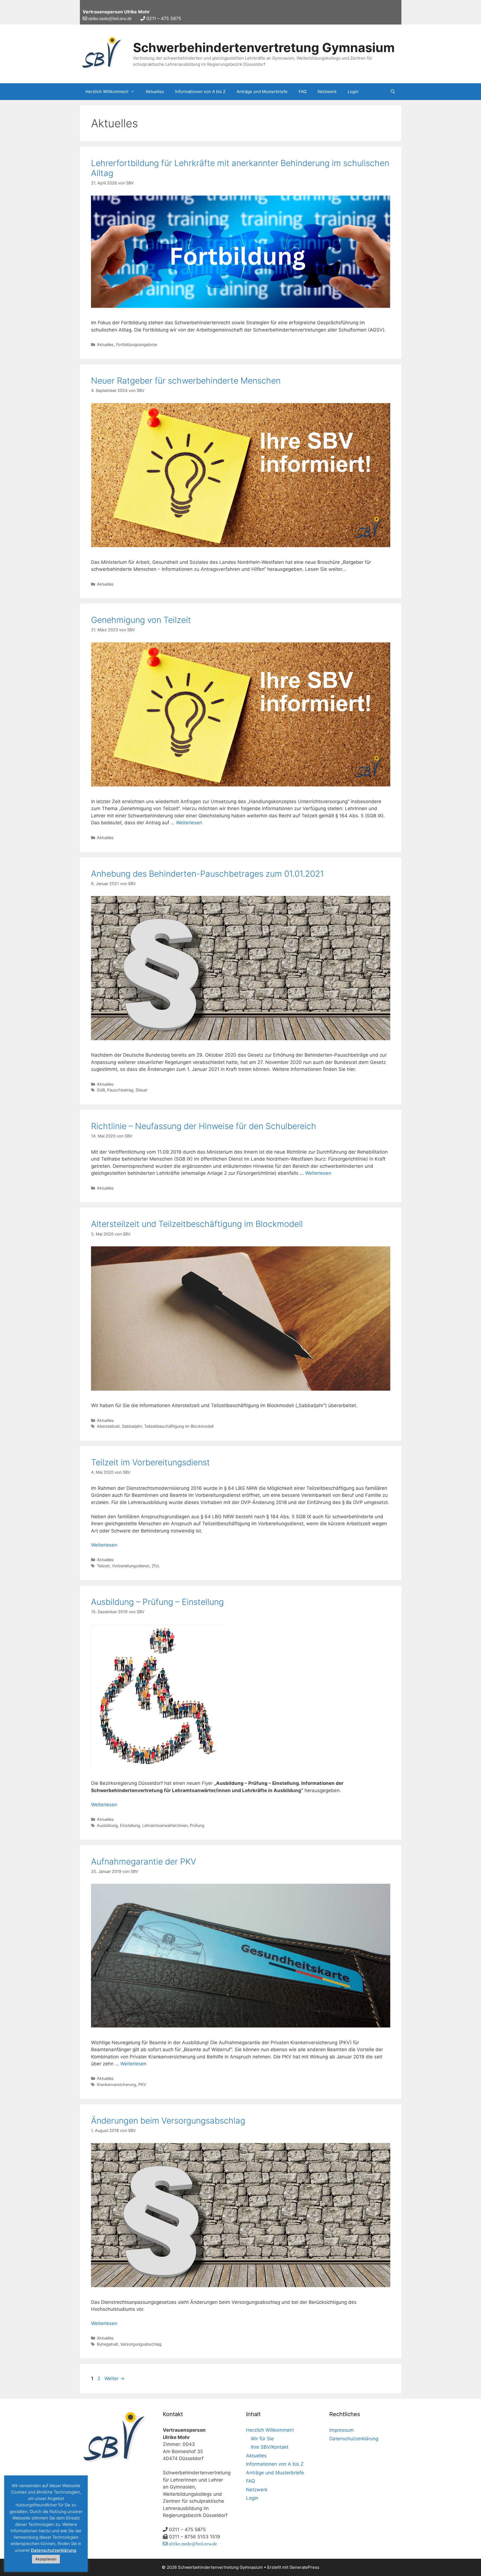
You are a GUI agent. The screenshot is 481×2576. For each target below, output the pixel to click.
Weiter (114, 2378)
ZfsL (156, 1566)
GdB (101, 1090)
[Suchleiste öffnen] (393, 92)
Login (353, 92)
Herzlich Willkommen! (107, 92)
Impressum (342, 2430)
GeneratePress (304, 2567)
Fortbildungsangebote (137, 344)
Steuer (142, 1090)
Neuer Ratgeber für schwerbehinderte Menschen (186, 381)
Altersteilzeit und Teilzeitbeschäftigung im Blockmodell (197, 1224)
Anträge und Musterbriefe (262, 92)
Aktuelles (155, 92)
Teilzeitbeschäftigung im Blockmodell (179, 1426)
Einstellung (130, 1825)
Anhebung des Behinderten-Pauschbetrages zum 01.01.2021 (207, 874)
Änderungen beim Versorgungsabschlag (168, 2121)
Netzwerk (327, 92)
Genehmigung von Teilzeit (141, 620)
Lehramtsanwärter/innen (165, 1825)
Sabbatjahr (132, 1426)
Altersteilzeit (108, 1426)
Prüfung (197, 1825)
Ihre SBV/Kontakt (270, 2447)
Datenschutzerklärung (354, 2439)
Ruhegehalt (107, 2344)
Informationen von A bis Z (200, 92)
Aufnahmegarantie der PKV (144, 1861)
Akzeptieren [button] (46, 2559)
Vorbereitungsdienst (131, 1566)
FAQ (303, 92)
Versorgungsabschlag (141, 2344)
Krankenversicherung (116, 2084)
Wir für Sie (262, 2439)
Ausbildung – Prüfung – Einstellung (157, 1602)
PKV (142, 2084)
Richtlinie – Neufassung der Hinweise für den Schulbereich (204, 1126)
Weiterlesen (189, 823)
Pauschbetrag (120, 1090)
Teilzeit (103, 1566)
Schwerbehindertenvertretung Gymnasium (264, 47)
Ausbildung (107, 1825)
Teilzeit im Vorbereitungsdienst (150, 1462)
